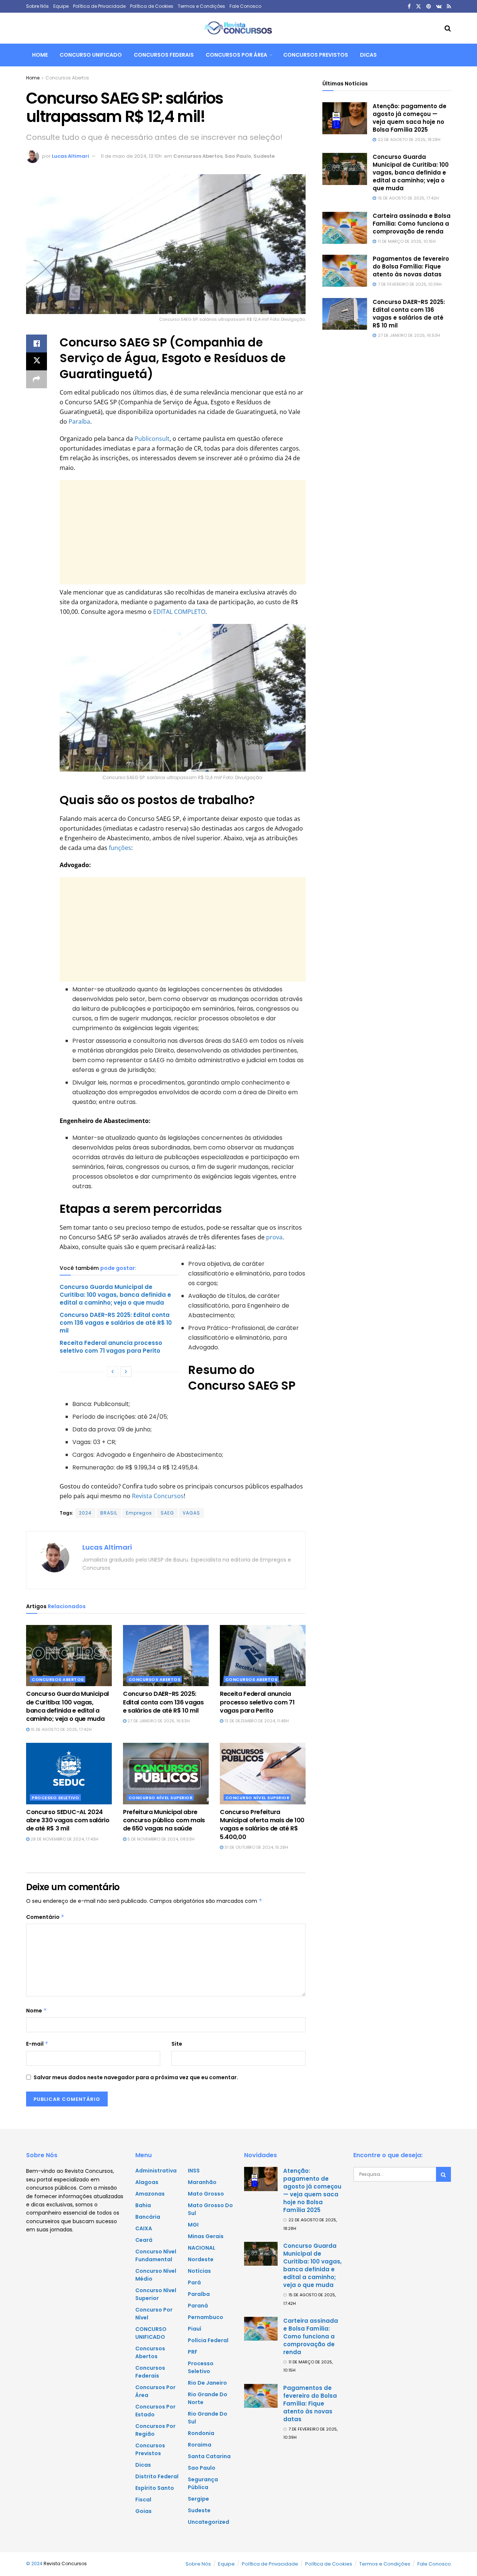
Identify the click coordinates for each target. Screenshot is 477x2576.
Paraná (198, 2306)
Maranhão (202, 2182)
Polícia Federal (208, 2340)
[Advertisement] (183, 532)
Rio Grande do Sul (208, 2418)
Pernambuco (206, 2317)
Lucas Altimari (70, 156)
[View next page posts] (126, 1372)
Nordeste (201, 2259)
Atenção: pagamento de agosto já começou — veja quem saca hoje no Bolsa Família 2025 (410, 118)
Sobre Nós (37, 6)
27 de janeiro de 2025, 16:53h (158, 1721)
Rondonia (201, 2433)
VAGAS (191, 1513)
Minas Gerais (206, 2236)
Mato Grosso (206, 2194)
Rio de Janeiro (207, 2383)
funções (120, 848)
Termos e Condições (201, 6)
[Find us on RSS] (449, 7)
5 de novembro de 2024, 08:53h (160, 1839)
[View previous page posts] (113, 1372)
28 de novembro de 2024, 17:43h (64, 1839)
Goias (143, 2511)
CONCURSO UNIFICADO (91, 55)
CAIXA (144, 2228)
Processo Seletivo (56, 1798)
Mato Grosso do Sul (210, 2209)
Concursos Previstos (316, 55)
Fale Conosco (245, 6)
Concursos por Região (155, 2430)
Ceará (144, 2240)
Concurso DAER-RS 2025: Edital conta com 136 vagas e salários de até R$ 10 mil (116, 1323)
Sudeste (264, 156)
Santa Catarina (209, 2456)
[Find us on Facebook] (409, 7)
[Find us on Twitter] (418, 7)
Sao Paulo (238, 156)
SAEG (167, 1513)
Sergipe (198, 2499)
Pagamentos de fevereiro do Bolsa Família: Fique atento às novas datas (411, 266)
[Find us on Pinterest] (429, 7)
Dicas (368, 55)
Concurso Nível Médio (156, 2275)
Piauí (195, 2329)
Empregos (139, 1513)
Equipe (61, 6)
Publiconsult (152, 439)
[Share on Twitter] (37, 361)
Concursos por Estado (155, 2411)
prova (274, 1237)
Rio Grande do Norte (208, 2398)
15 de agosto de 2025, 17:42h (61, 1729)
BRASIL (109, 1513)
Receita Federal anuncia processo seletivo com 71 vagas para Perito (111, 1347)
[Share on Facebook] (37, 343)
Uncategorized (209, 2522)
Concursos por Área (236, 55)
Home (40, 55)
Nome (37, 2011)
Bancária (148, 2217)
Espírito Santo (155, 2488)
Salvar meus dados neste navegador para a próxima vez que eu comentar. (136, 2077)
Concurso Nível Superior (161, 1798)
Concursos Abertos (67, 78)
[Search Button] (448, 28)
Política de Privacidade (99, 6)
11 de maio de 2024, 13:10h (131, 156)
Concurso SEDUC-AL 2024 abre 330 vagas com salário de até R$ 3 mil (68, 1820)
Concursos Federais (164, 55)
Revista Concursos (158, 1496)
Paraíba (79, 421)
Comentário (45, 1917)
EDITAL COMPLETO (179, 612)
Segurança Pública (203, 2483)
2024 (85, 1513)
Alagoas (147, 2182)
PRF (193, 2352)
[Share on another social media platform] (37, 379)
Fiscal (143, 2500)
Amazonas (150, 2194)
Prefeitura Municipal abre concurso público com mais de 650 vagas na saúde (164, 1820)
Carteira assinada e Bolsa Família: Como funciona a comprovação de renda (412, 224)
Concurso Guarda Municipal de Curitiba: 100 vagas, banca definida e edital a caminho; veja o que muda (115, 1295)
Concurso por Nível (154, 2314)
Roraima (200, 2445)
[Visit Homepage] (238, 28)
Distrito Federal (157, 2476)
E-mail (37, 2044)
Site (177, 2044)
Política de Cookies (152, 6)
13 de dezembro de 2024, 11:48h (256, 1721)
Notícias (199, 2271)
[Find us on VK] (439, 7)
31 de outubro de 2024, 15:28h (256, 1847)
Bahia (143, 2205)
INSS (194, 2171)
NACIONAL (202, 2248)
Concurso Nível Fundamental (156, 2255)
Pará (194, 2282)
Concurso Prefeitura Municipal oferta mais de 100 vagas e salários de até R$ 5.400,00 (262, 1824)
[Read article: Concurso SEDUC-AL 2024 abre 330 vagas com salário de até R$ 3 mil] (69, 1773)
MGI (193, 2225)
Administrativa (156, 2171)
